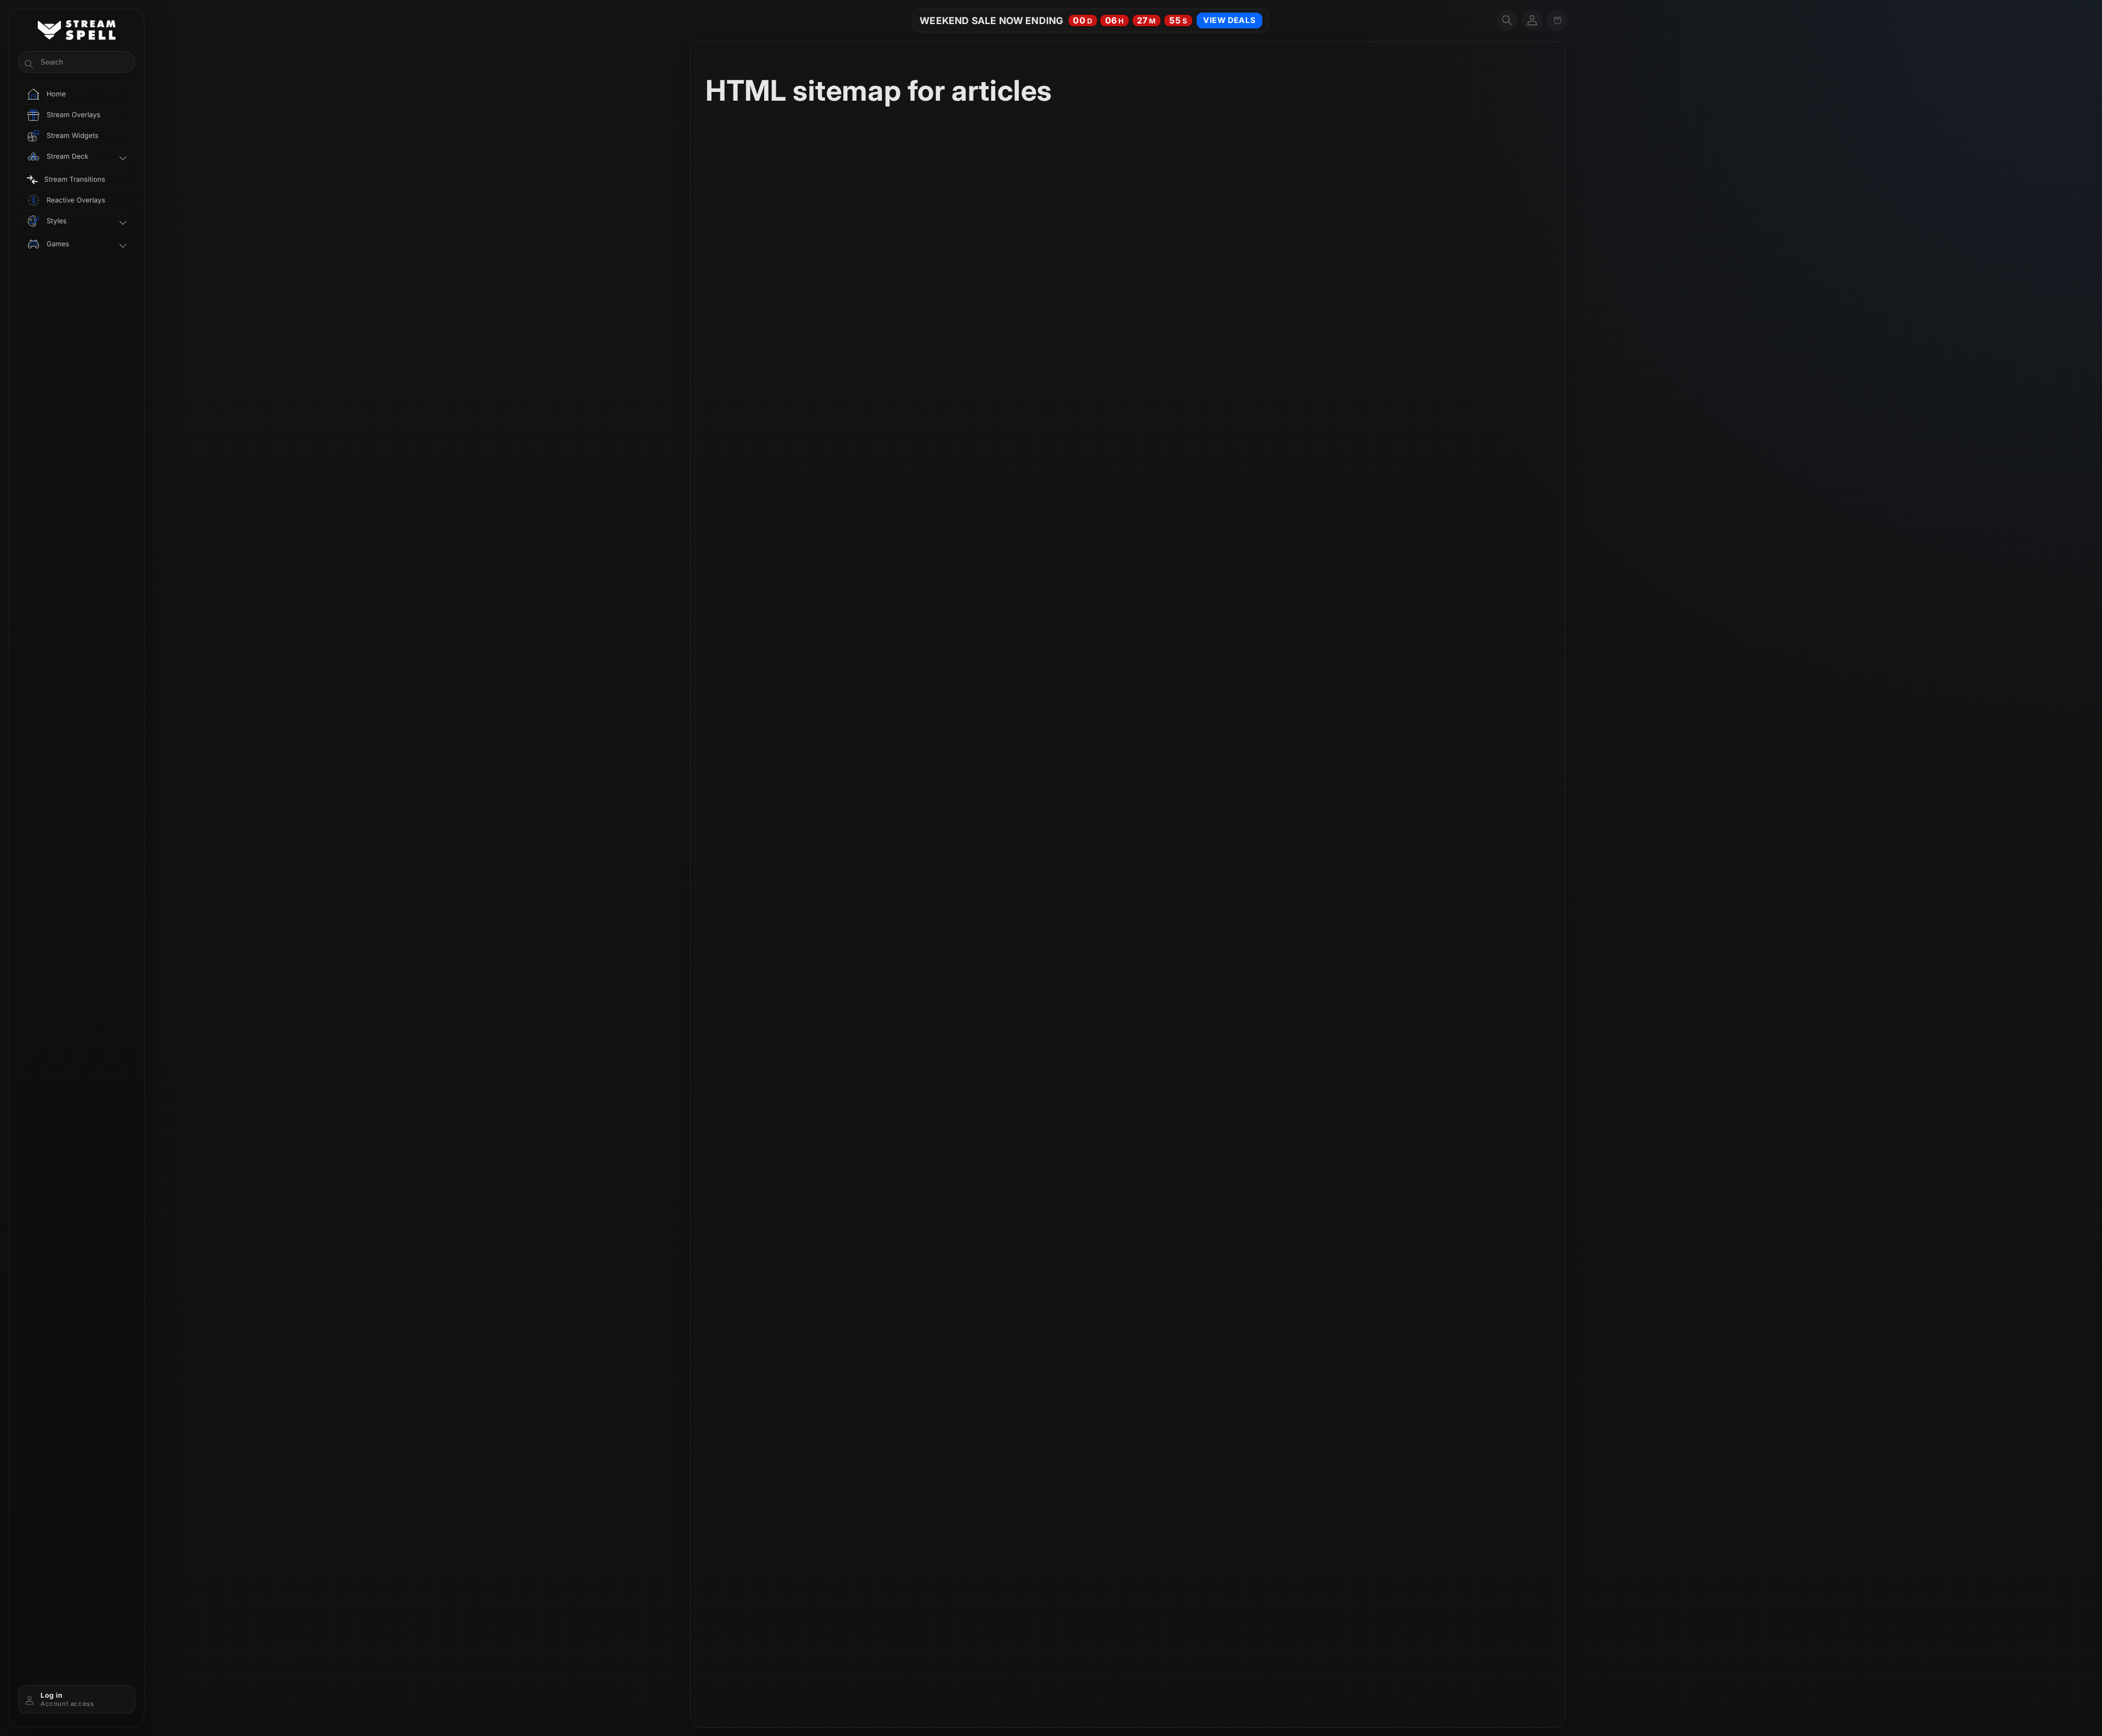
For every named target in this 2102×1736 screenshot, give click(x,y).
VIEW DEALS (1229, 20)
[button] (1507, 20)
